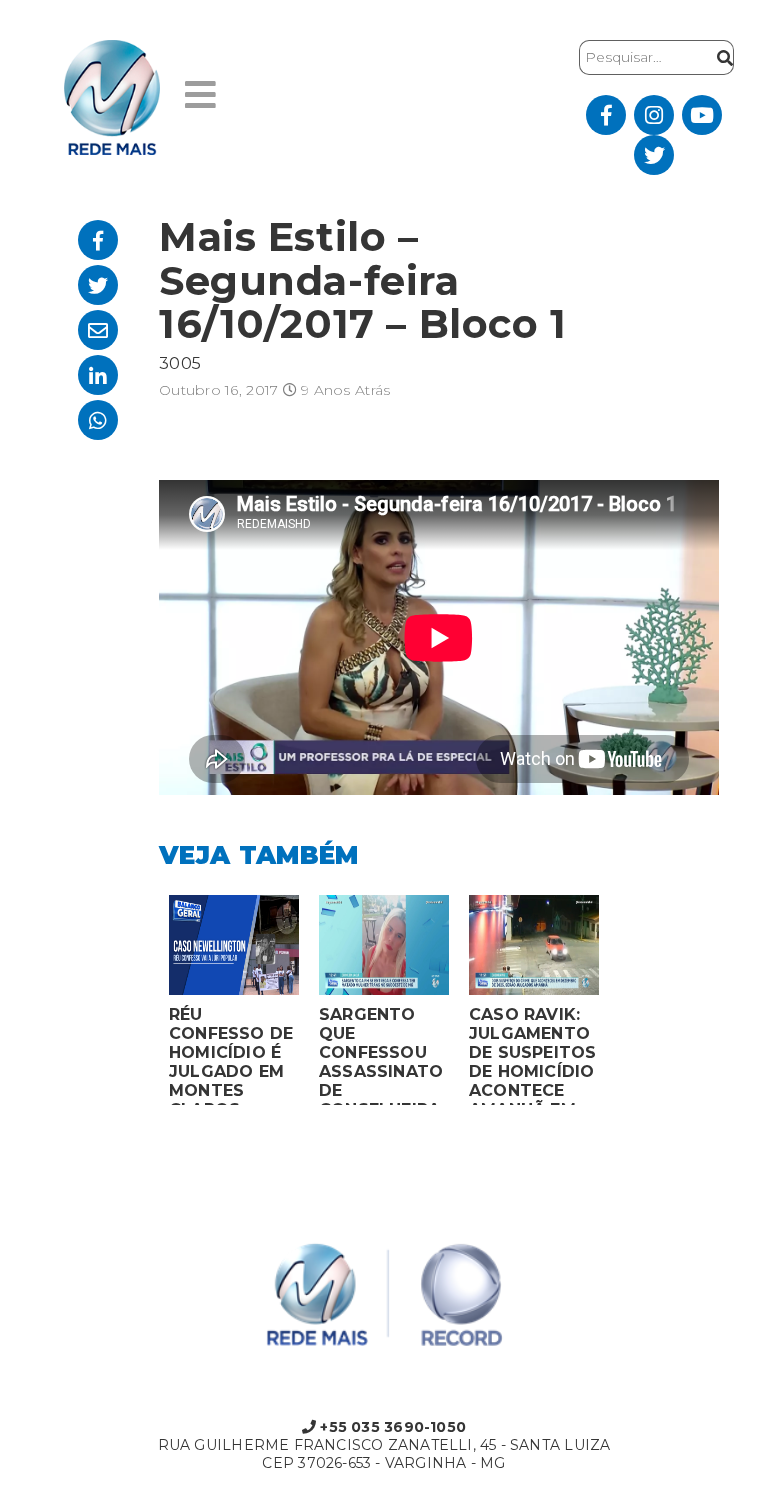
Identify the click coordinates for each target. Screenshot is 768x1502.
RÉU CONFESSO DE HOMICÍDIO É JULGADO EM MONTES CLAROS (231, 1055)
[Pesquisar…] (720, 57)
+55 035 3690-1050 (391, 1427)
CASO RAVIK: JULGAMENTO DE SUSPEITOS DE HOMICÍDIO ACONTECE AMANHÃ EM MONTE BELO (533, 1055)
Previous (144, 1005)
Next (624, 1005)
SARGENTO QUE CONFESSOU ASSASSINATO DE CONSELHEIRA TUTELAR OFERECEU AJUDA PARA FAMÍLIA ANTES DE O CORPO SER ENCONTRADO (381, 1055)
